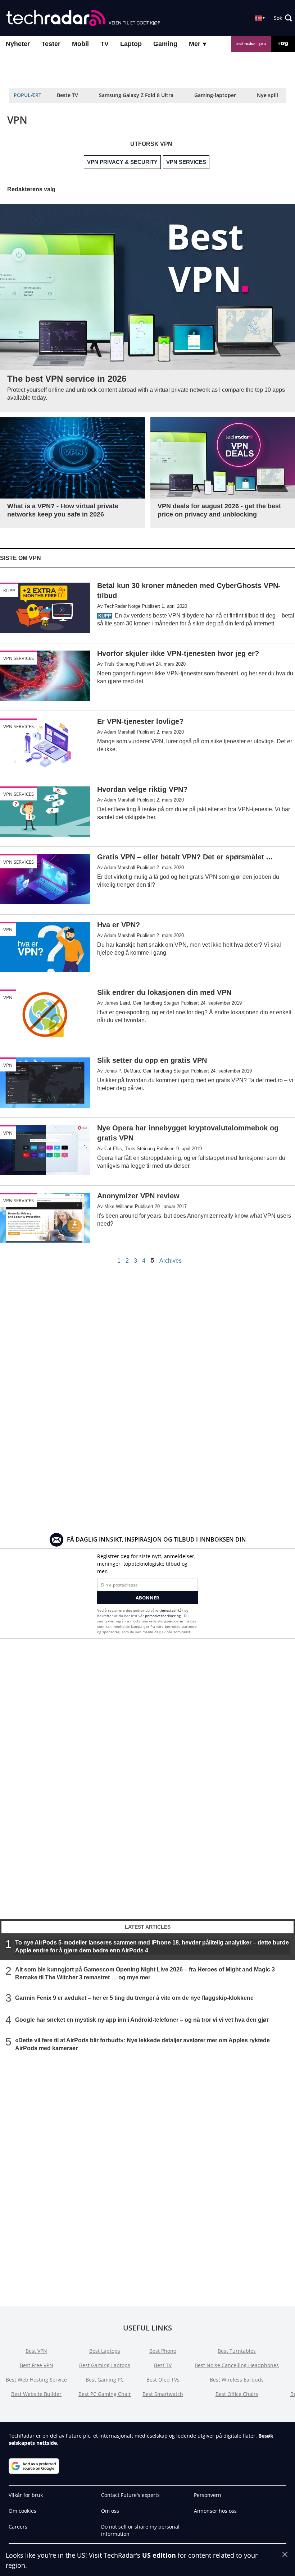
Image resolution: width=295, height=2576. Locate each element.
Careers (18, 2527)
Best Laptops (105, 2351)
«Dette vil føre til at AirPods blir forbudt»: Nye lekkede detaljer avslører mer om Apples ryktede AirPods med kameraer (142, 2044)
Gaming (165, 44)
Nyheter (18, 44)
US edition (159, 2555)
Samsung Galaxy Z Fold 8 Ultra (136, 95)
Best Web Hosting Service (36, 2380)
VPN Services (19, 658)
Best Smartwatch (163, 2394)
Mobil (80, 44)
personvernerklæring (163, 1616)
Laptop (131, 44)
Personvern (208, 2495)
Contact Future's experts (130, 2495)
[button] (283, 18)
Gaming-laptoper (215, 95)
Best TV (163, 2365)
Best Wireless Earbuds (237, 2380)
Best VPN (36, 2351)
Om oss (110, 2511)
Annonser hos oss (215, 2511)
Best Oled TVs (163, 2380)
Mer (196, 44)
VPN (8, 929)
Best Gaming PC (105, 2380)
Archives (171, 1261)
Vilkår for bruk (26, 2495)
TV (105, 44)
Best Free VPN (37, 2365)
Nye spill (267, 95)
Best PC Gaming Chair (105, 2394)
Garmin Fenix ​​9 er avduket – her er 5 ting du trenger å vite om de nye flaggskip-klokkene (134, 1998)
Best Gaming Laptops (105, 2365)
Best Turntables (237, 2351)
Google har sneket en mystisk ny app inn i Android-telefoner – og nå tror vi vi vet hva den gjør (142, 2019)
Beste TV (67, 95)
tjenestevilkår (172, 1610)
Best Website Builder (36, 2394)
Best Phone (163, 2351)
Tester (51, 44)
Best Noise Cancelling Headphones (237, 2365)
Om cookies (22, 2511)
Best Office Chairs (237, 2394)
